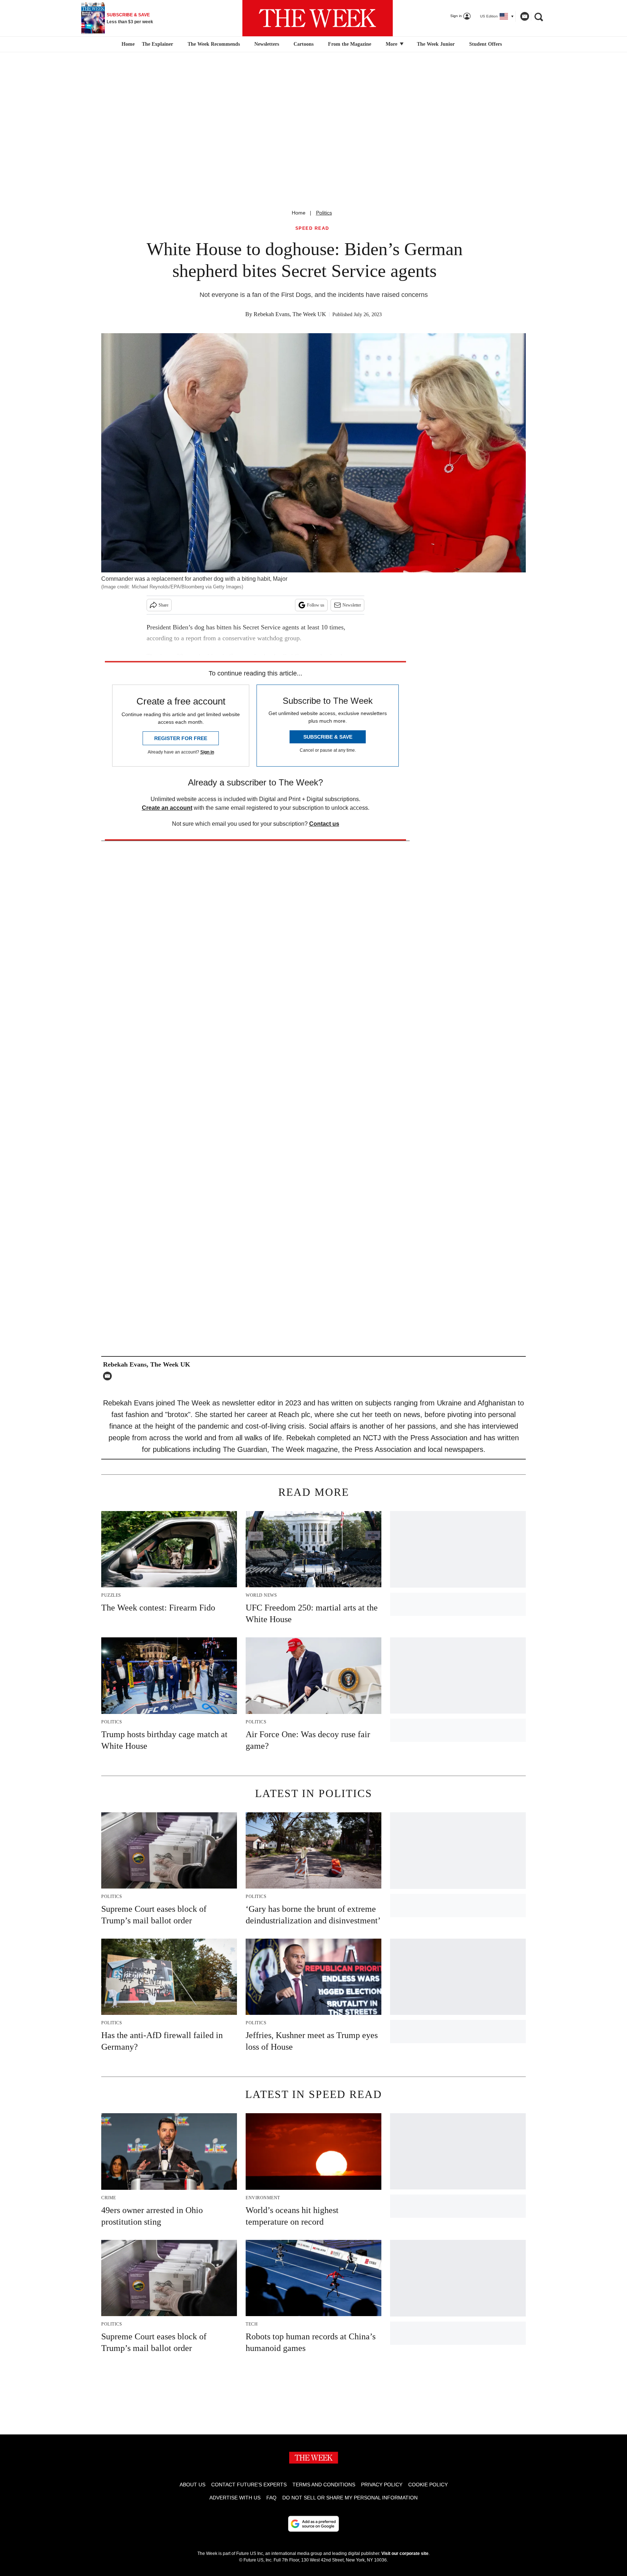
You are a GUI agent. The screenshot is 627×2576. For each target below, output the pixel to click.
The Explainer (157, 44)
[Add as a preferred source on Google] (313, 2524)
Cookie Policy (428, 2485)
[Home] (127, 44)
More (392, 44)
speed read (312, 228)
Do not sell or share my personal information (350, 2498)
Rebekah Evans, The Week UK (290, 314)
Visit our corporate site (405, 2553)
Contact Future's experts (249, 2485)
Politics (324, 213)
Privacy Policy (382, 2485)
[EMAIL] (109, 1376)
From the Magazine (350, 44)
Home (299, 213)
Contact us (324, 824)
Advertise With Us (235, 2498)
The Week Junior (436, 44)
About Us (192, 2485)
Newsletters (267, 44)
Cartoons (304, 44)
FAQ (271, 2498)
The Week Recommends (214, 44)
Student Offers (485, 44)
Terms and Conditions (324, 2485)
